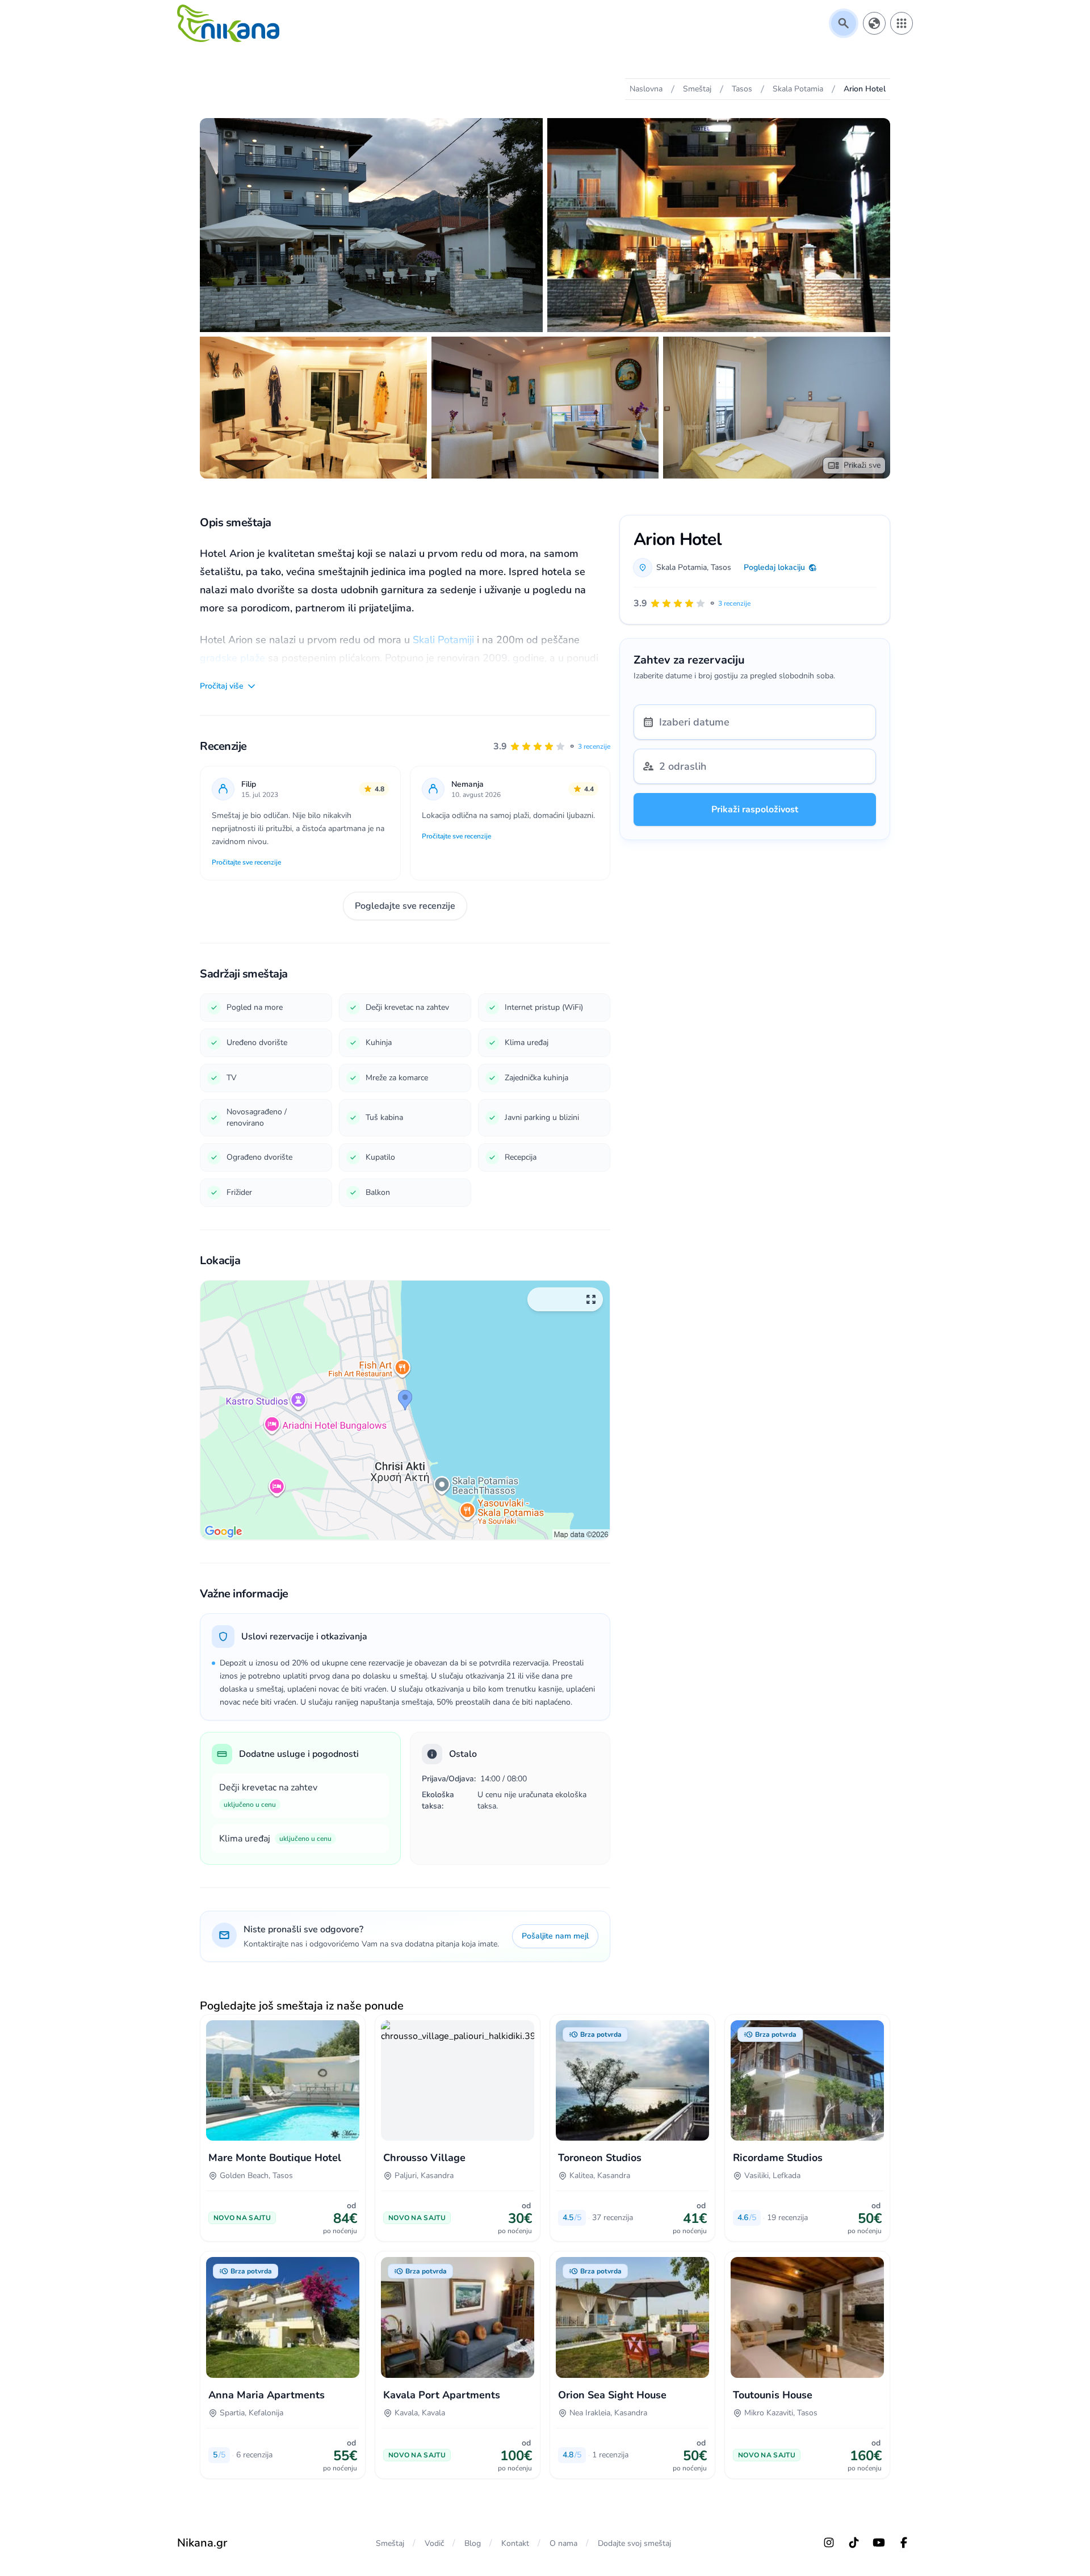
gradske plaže (232, 658)
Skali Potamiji (443, 640)
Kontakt (515, 2543)
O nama (563, 2543)
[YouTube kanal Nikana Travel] (879, 2543)
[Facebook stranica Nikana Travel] (904, 2543)
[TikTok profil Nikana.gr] (854, 2543)
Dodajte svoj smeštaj (634, 2543)
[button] (552, 746)
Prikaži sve (862, 465)
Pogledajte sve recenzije (405, 906)
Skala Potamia (682, 567)
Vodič (434, 2543)
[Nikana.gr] (228, 23)
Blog (473, 2543)
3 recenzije (594, 746)
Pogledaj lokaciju (774, 567)
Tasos (721, 567)
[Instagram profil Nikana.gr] (829, 2543)
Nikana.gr (202, 2543)
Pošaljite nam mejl (555, 1936)
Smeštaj (390, 2543)
